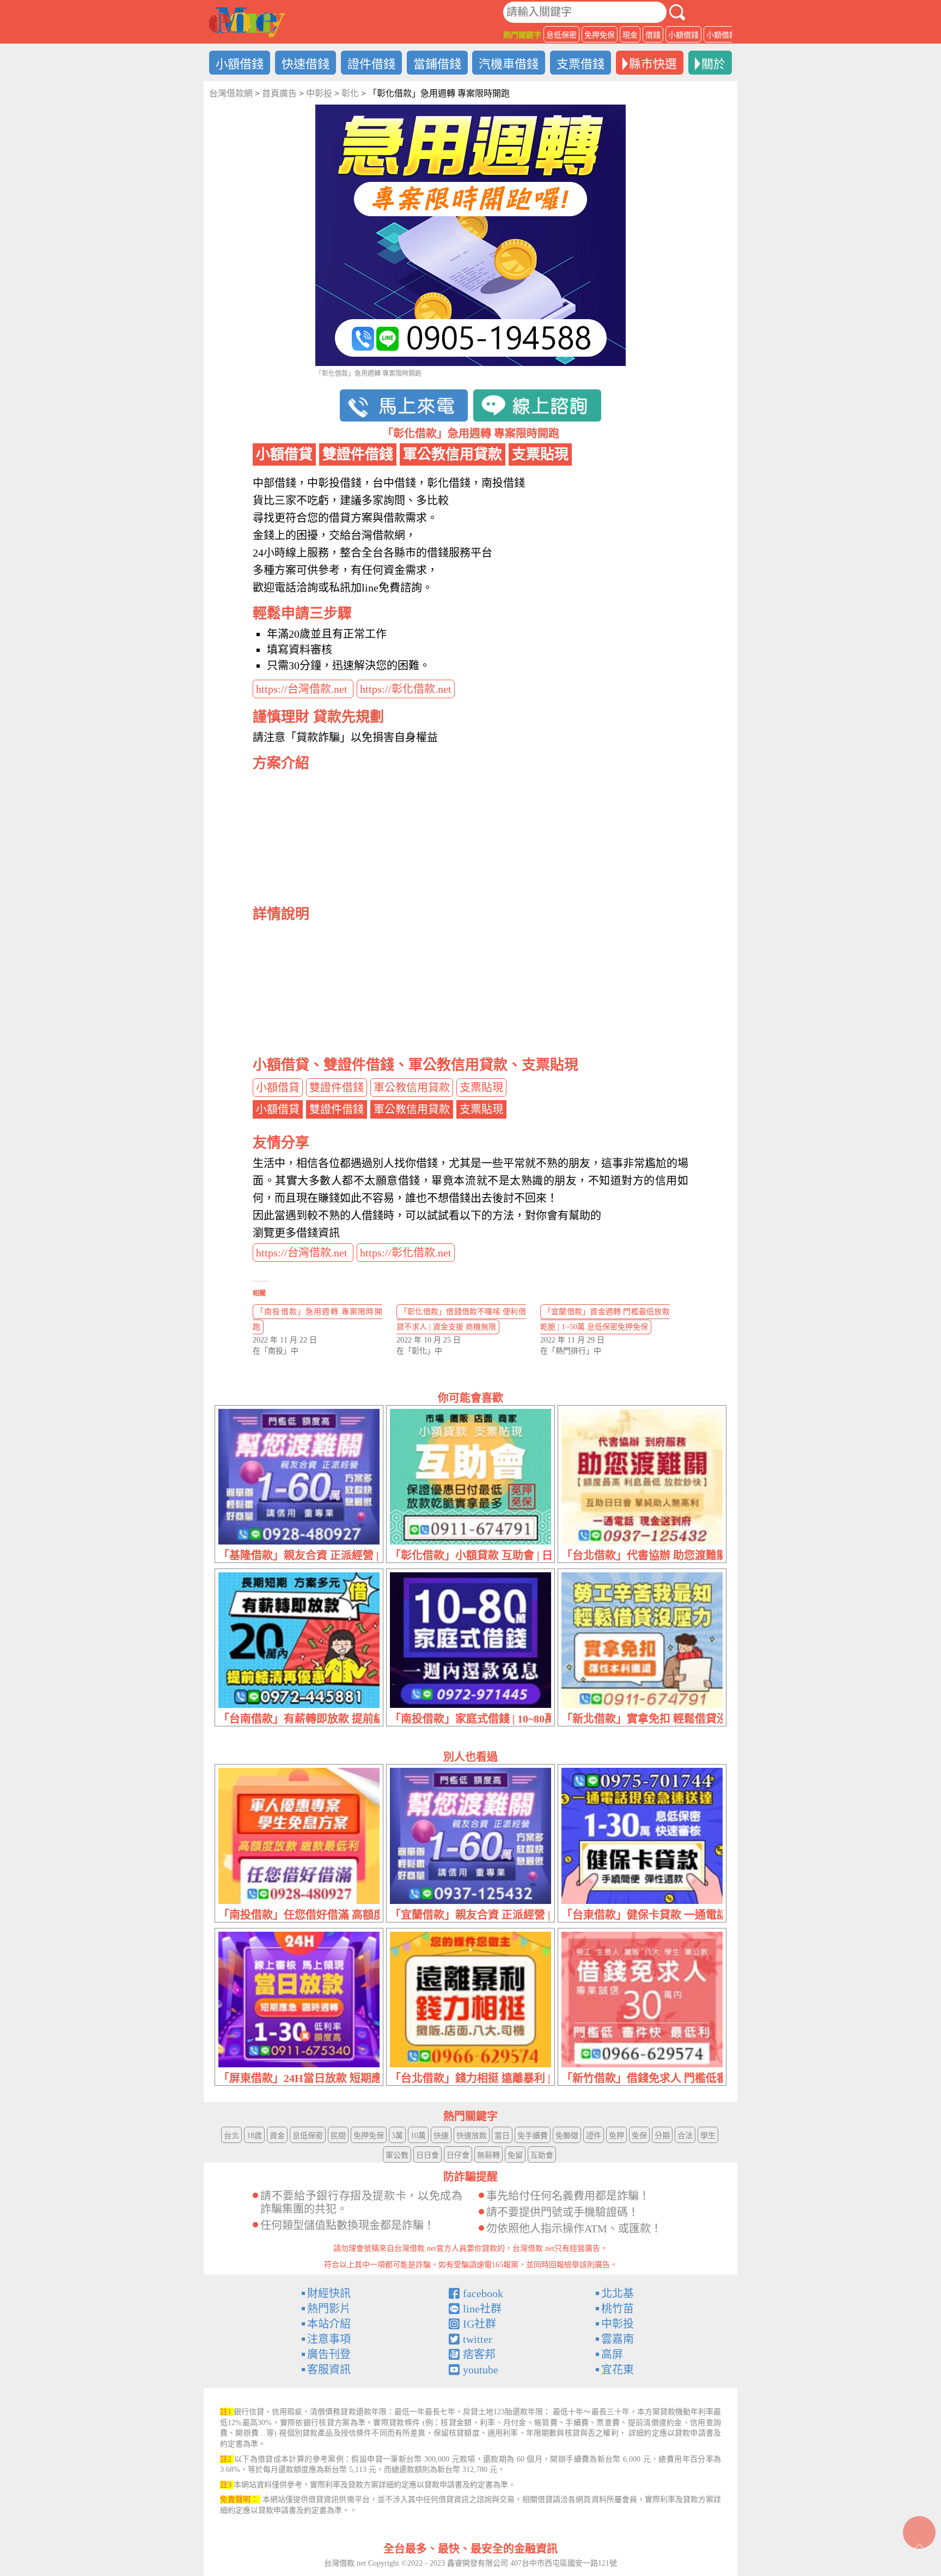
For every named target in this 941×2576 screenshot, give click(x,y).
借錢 (653, 35)
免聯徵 (567, 2136)
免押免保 (600, 35)
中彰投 (618, 2324)
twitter (478, 2339)
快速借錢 (305, 64)
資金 (277, 2136)
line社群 (482, 2309)
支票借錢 (581, 64)
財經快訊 (329, 2293)
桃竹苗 (618, 2309)
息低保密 (561, 35)
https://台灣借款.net (303, 689)
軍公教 (397, 2155)
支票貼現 (481, 1088)
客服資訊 (329, 2370)
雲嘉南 (618, 2339)
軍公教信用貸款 (412, 1088)
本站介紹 (329, 2324)
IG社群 (479, 2324)
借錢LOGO (247, 22)
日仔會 (458, 2155)
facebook (483, 2293)
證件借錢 (371, 64)
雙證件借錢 (337, 1088)
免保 (639, 2136)
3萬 (397, 2136)
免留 (515, 2155)
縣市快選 (653, 64)
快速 (441, 2136)
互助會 (542, 2155)
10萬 (418, 2136)
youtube (481, 2370)
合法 (685, 2136)
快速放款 (472, 2136)
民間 (338, 2136)
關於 (713, 64)
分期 (662, 2136)
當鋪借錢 (437, 64)
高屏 (612, 2354)
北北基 (618, 2293)
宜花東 (618, 2370)
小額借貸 (278, 1088)
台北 (231, 2136)
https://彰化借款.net (406, 689)
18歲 (254, 2136)
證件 (594, 2136)
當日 (502, 2136)
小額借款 (722, 35)
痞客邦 (479, 2354)
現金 (630, 35)
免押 (616, 2136)
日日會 (427, 2155)
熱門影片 (329, 2309)
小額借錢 (683, 35)
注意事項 (329, 2339)
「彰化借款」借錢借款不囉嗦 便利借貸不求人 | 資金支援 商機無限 (461, 1319)
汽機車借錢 (509, 64)
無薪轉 (488, 2155)
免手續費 (533, 2136)
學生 (708, 2136)
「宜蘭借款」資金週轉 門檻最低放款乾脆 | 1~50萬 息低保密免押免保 (605, 1319)
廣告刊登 (329, 2354)
